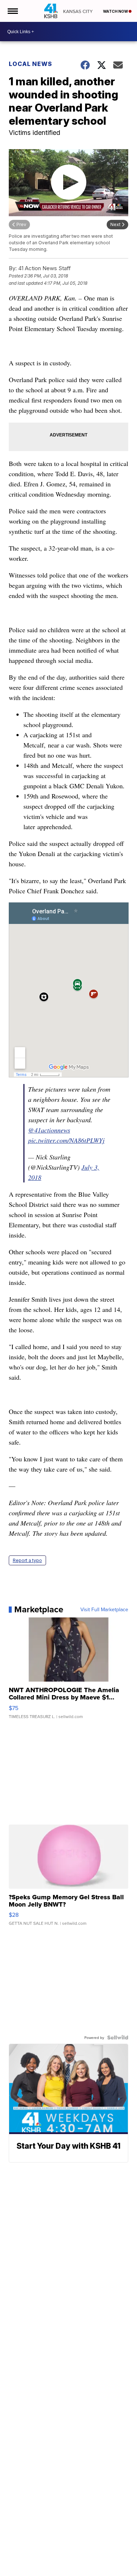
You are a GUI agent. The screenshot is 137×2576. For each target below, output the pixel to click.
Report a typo (27, 1560)
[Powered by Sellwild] (118, 2037)
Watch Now (116, 11)
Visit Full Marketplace (104, 1609)
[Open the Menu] (12, 11)
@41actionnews (49, 1130)
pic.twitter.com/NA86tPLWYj (66, 1140)
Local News (31, 64)
